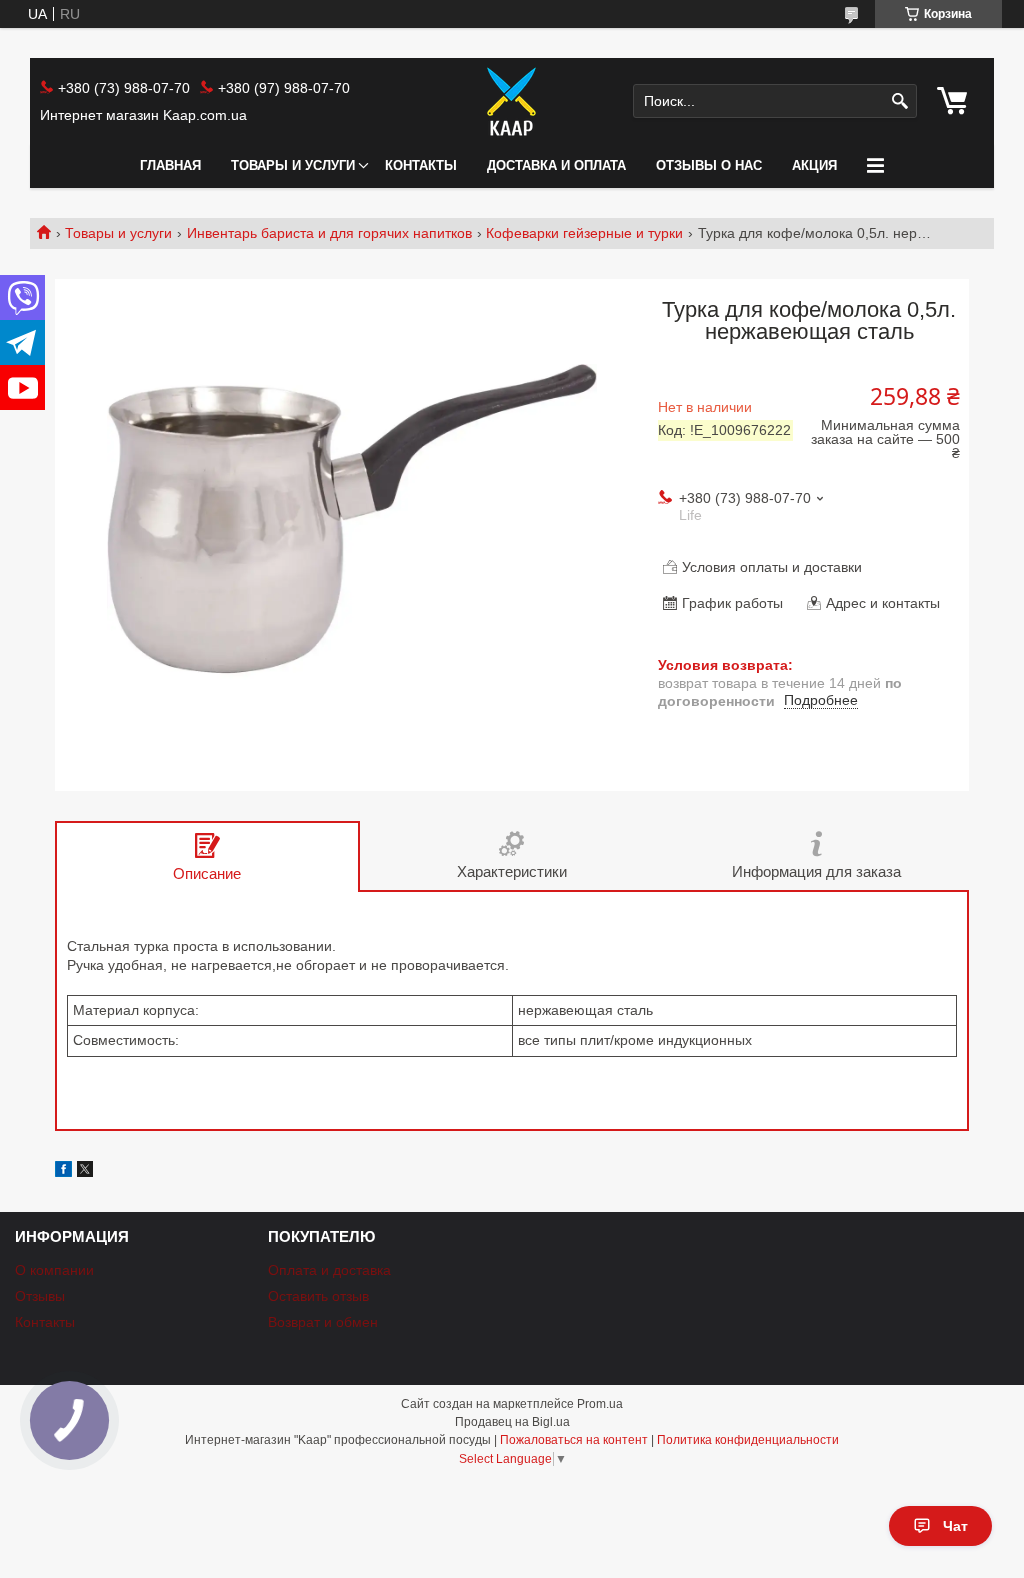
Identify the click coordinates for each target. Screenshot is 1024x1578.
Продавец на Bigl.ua (512, 1422)
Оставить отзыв (318, 1296)
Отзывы (40, 1296)
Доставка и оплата (556, 165)
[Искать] (899, 101)
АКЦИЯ (814, 165)
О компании (54, 1270)
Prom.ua (600, 1404)
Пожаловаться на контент (574, 1440)
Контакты (421, 165)
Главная (170, 165)
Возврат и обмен (323, 1322)
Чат (955, 1526)
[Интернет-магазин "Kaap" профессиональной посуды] (511, 101)
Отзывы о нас (709, 165)
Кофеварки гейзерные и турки (584, 233)
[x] (85, 1172)
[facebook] (63, 1172)
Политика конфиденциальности (748, 1440)
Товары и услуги (293, 165)
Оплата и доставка (329, 1270)
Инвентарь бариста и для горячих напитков (329, 233)
